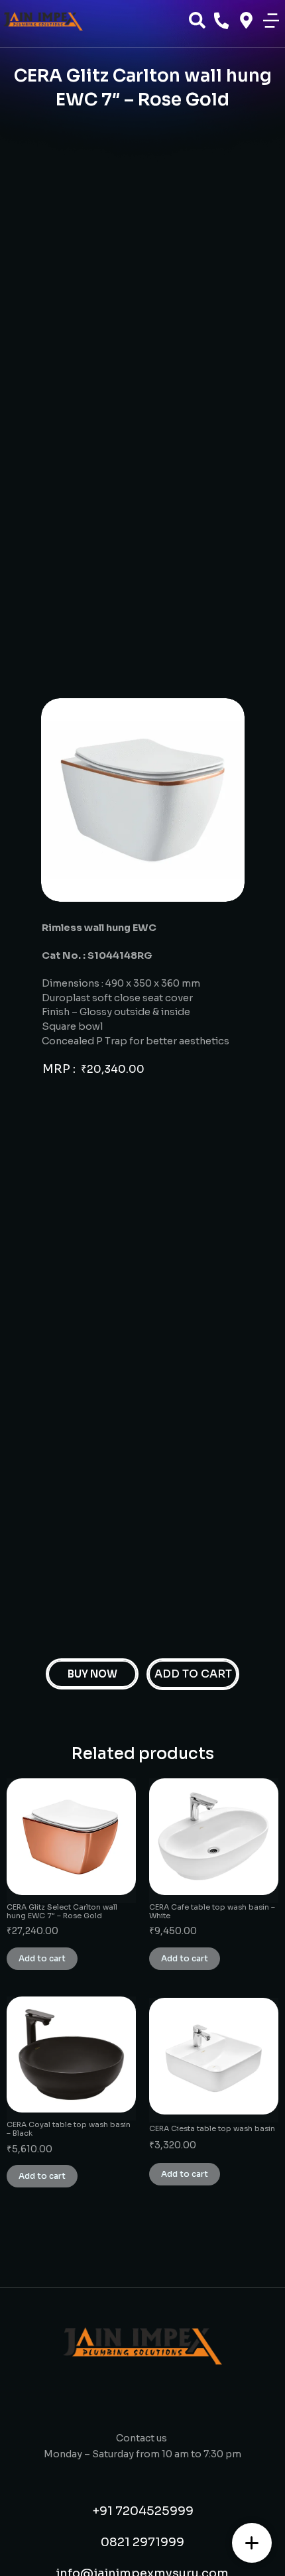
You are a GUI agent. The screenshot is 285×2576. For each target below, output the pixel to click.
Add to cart (42, 1958)
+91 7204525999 (143, 2511)
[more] (252, 2543)
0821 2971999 (142, 2542)
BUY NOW (92, 1674)
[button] (271, 21)
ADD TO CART (193, 1674)
